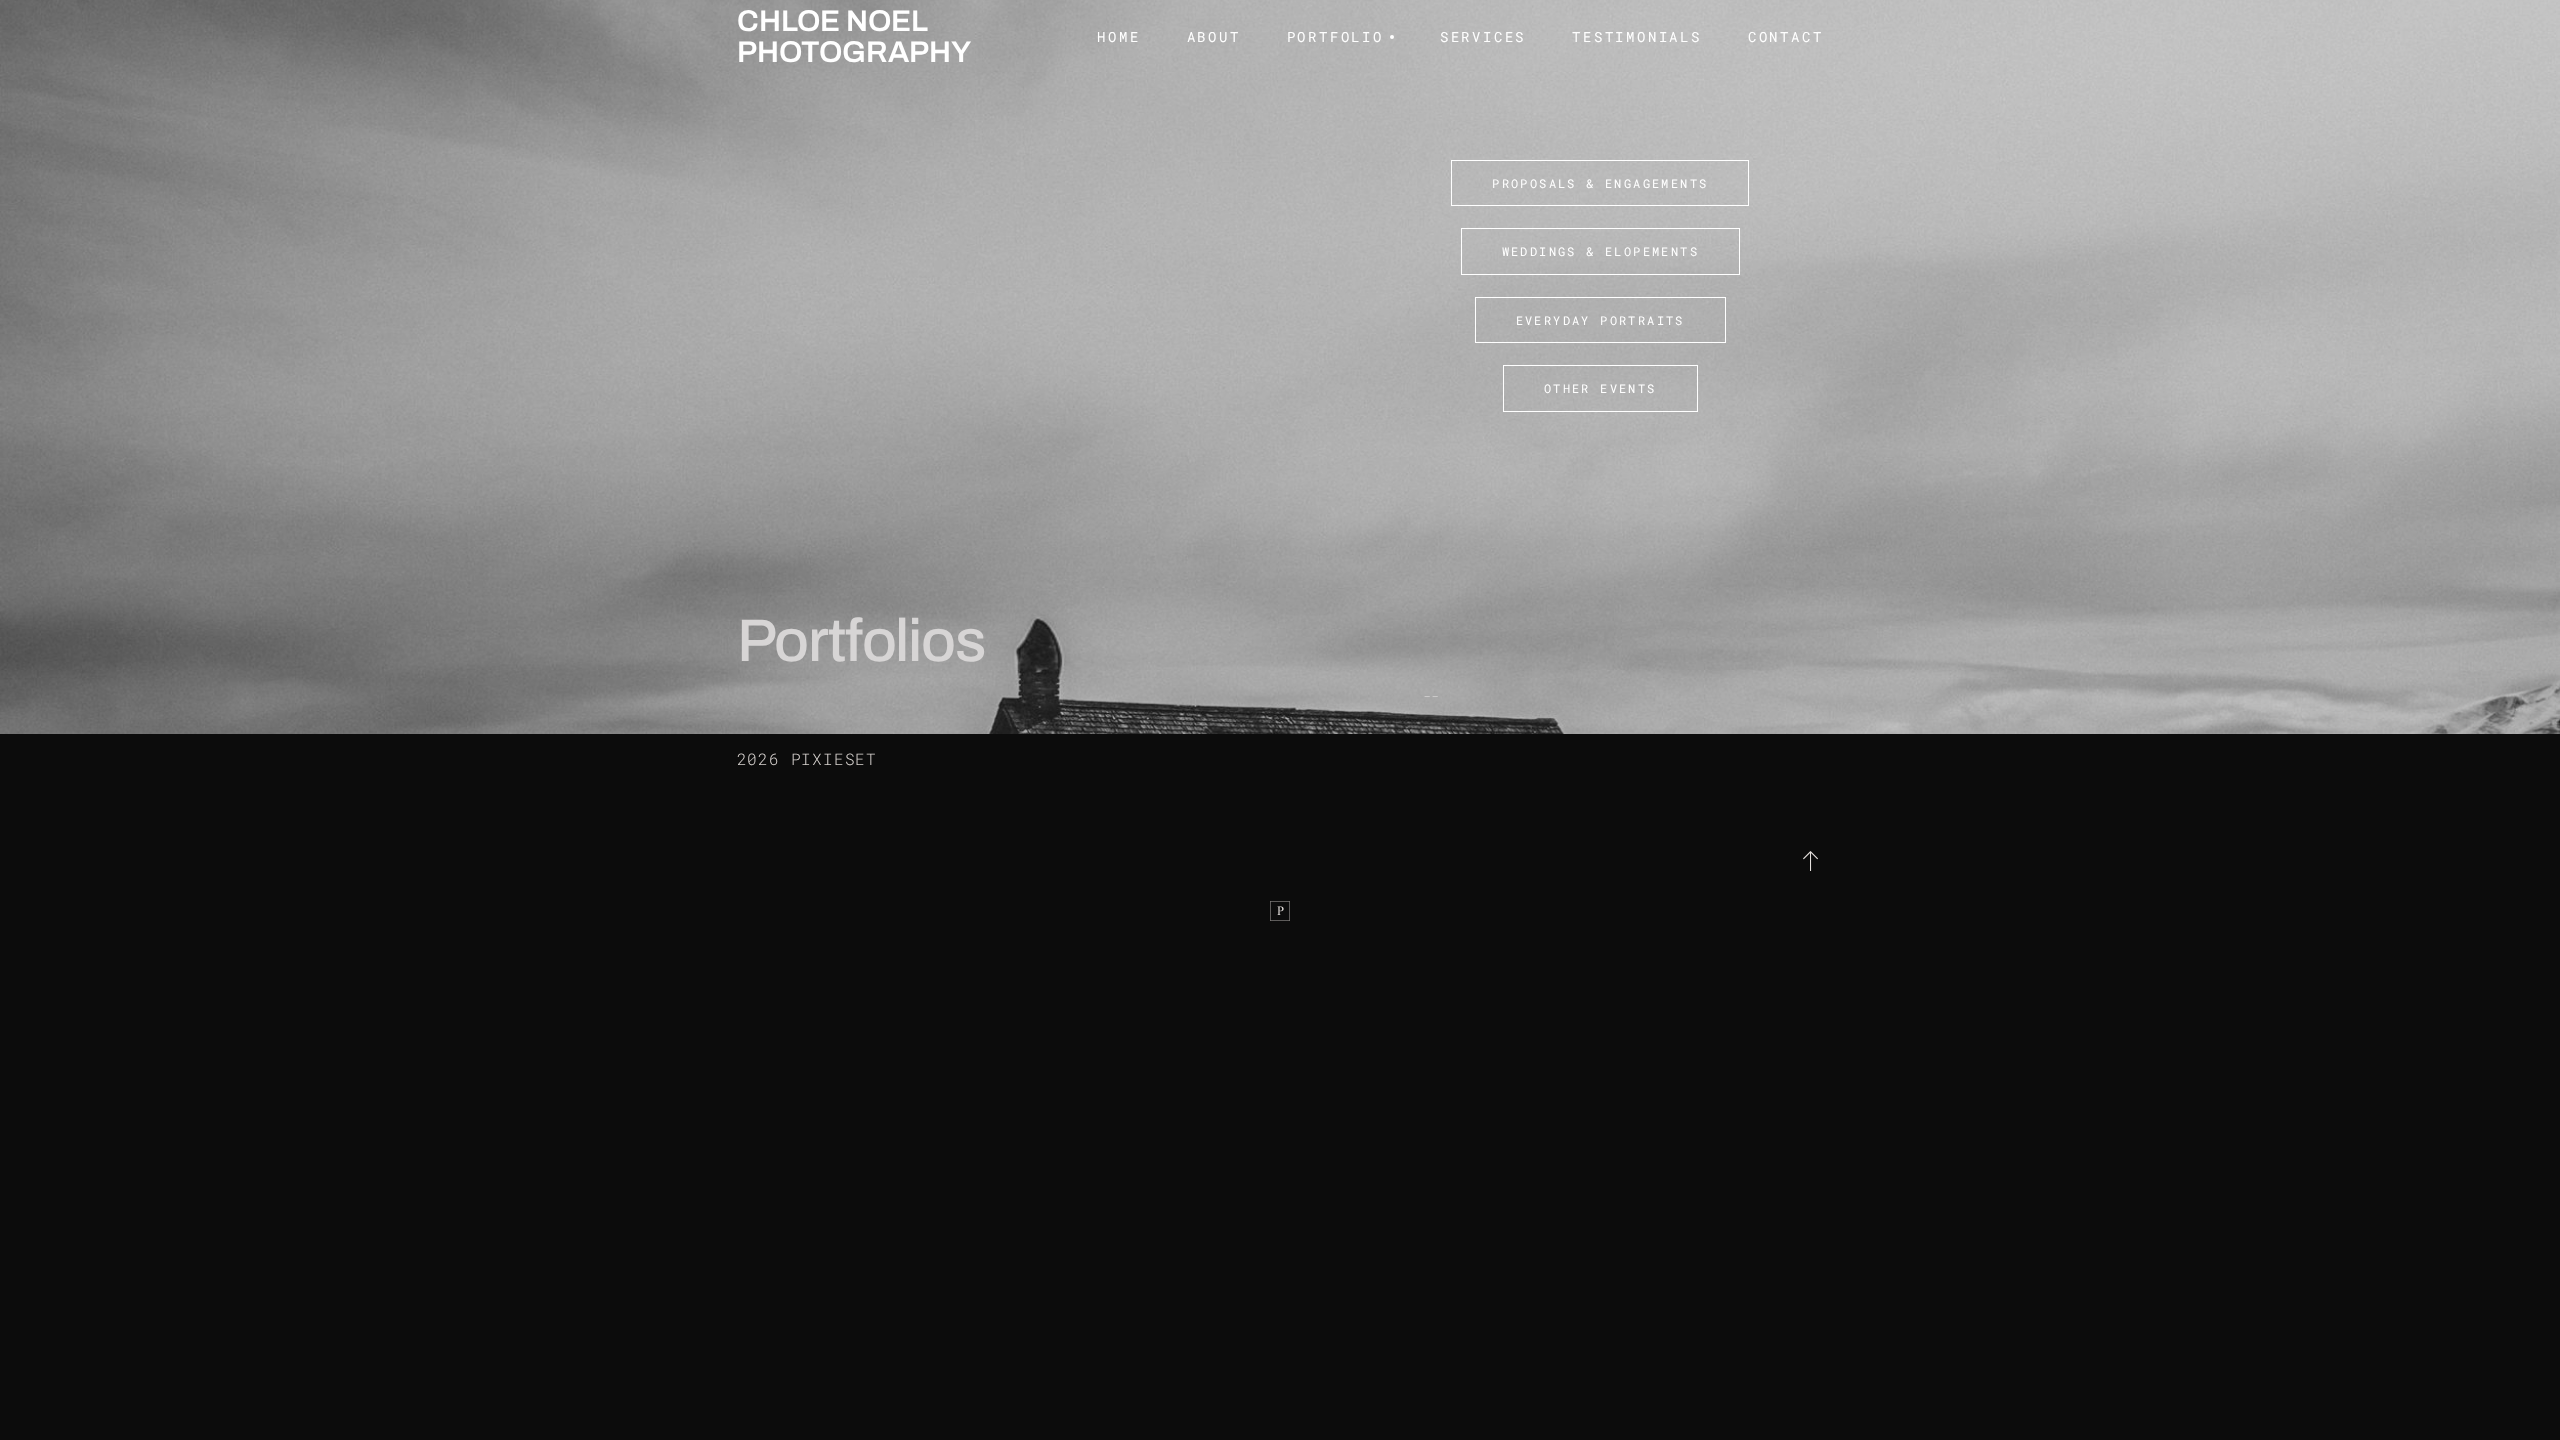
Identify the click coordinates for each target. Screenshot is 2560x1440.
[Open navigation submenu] (1389, 37)
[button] (1811, 861)
